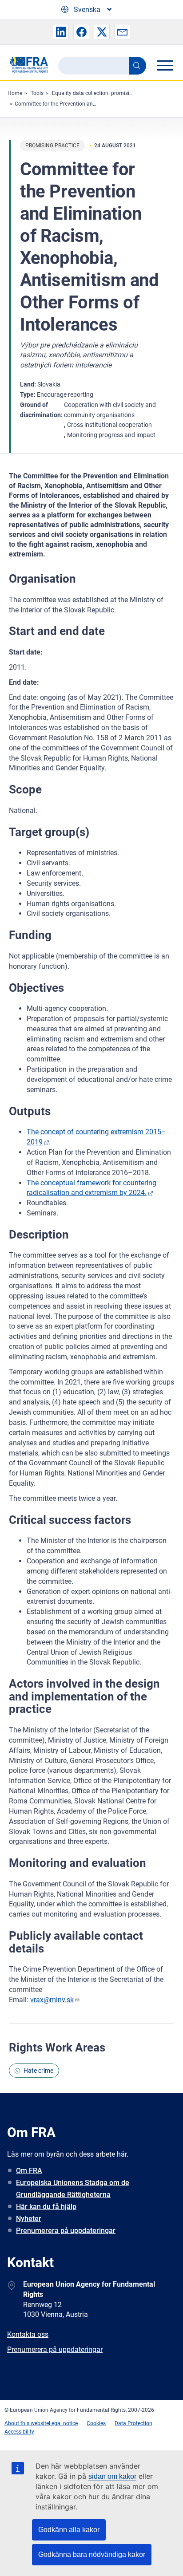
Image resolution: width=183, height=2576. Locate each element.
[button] (61, 32)
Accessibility (19, 2432)
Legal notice (63, 2423)
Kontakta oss (28, 2334)
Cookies (96, 2423)
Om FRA (29, 2171)
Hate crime (38, 2071)
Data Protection (133, 2423)
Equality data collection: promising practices (105, 93)
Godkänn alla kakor (69, 2530)
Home (15, 93)
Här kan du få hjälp (46, 2207)
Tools (37, 93)
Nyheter (29, 2219)
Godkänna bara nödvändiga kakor (92, 2554)
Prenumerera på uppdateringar (66, 2231)
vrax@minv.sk (52, 2000)
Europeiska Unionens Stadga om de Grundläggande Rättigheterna (73, 2189)
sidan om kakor (112, 2476)
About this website (27, 2423)
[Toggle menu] (165, 65)
